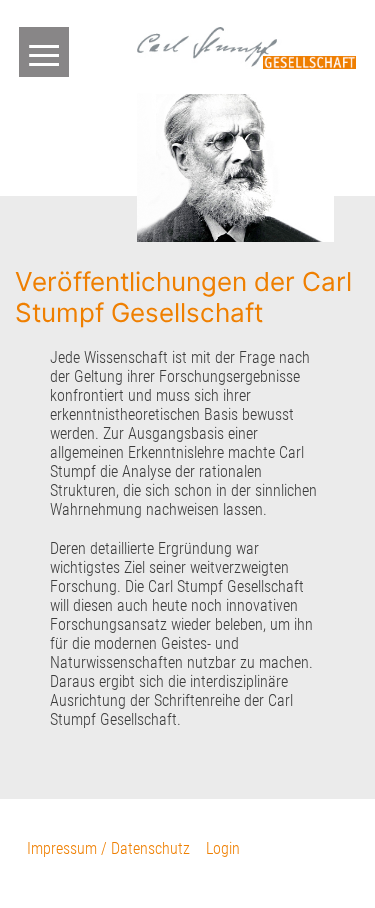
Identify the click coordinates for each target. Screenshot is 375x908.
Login (223, 848)
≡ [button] (44, 52)
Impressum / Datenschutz (108, 848)
